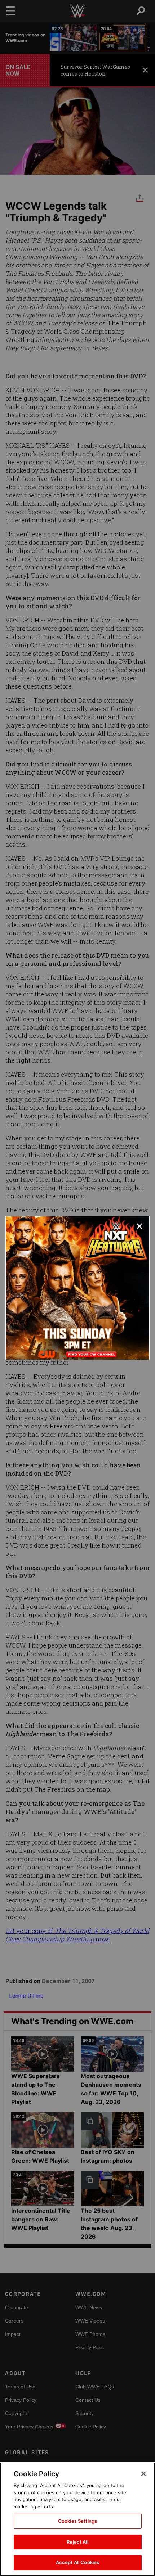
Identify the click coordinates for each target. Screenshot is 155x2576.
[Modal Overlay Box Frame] (77, 1288)
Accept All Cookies (77, 2562)
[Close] (143, 2474)
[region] (77, 2519)
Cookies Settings (77, 2521)
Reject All (77, 2542)
